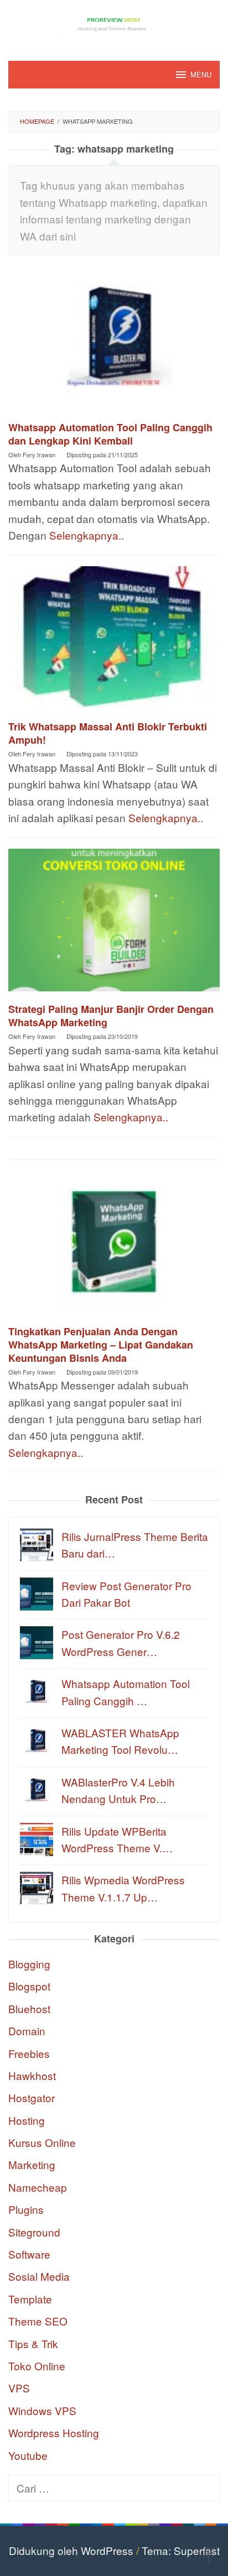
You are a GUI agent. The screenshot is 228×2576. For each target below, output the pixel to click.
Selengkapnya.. (87, 535)
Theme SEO (38, 2321)
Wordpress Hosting (54, 2433)
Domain (27, 2031)
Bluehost (29, 2008)
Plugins (26, 2209)
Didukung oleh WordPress (71, 2550)
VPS (19, 2388)
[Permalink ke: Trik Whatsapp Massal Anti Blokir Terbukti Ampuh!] (114, 641)
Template (30, 2299)
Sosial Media (39, 2276)
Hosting (27, 2120)
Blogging (29, 1964)
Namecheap (38, 2187)
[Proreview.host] (114, 23)
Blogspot (29, 1986)
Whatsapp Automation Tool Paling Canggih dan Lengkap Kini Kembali (110, 434)
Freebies (29, 2053)
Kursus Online (42, 2142)
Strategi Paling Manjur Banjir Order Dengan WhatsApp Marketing (111, 1016)
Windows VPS (42, 2410)
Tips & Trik (33, 2344)
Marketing (32, 2164)
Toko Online (37, 2366)
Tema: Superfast (181, 2550)
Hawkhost (32, 2075)
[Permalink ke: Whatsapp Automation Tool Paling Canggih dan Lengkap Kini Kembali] (114, 342)
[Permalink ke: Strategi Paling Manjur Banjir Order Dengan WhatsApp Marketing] (114, 924)
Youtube (28, 2455)
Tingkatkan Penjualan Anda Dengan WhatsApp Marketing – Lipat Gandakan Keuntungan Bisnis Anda (101, 1345)
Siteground (34, 2232)
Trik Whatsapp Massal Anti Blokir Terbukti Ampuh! (108, 733)
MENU (201, 74)
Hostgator (32, 2097)
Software (29, 2254)
